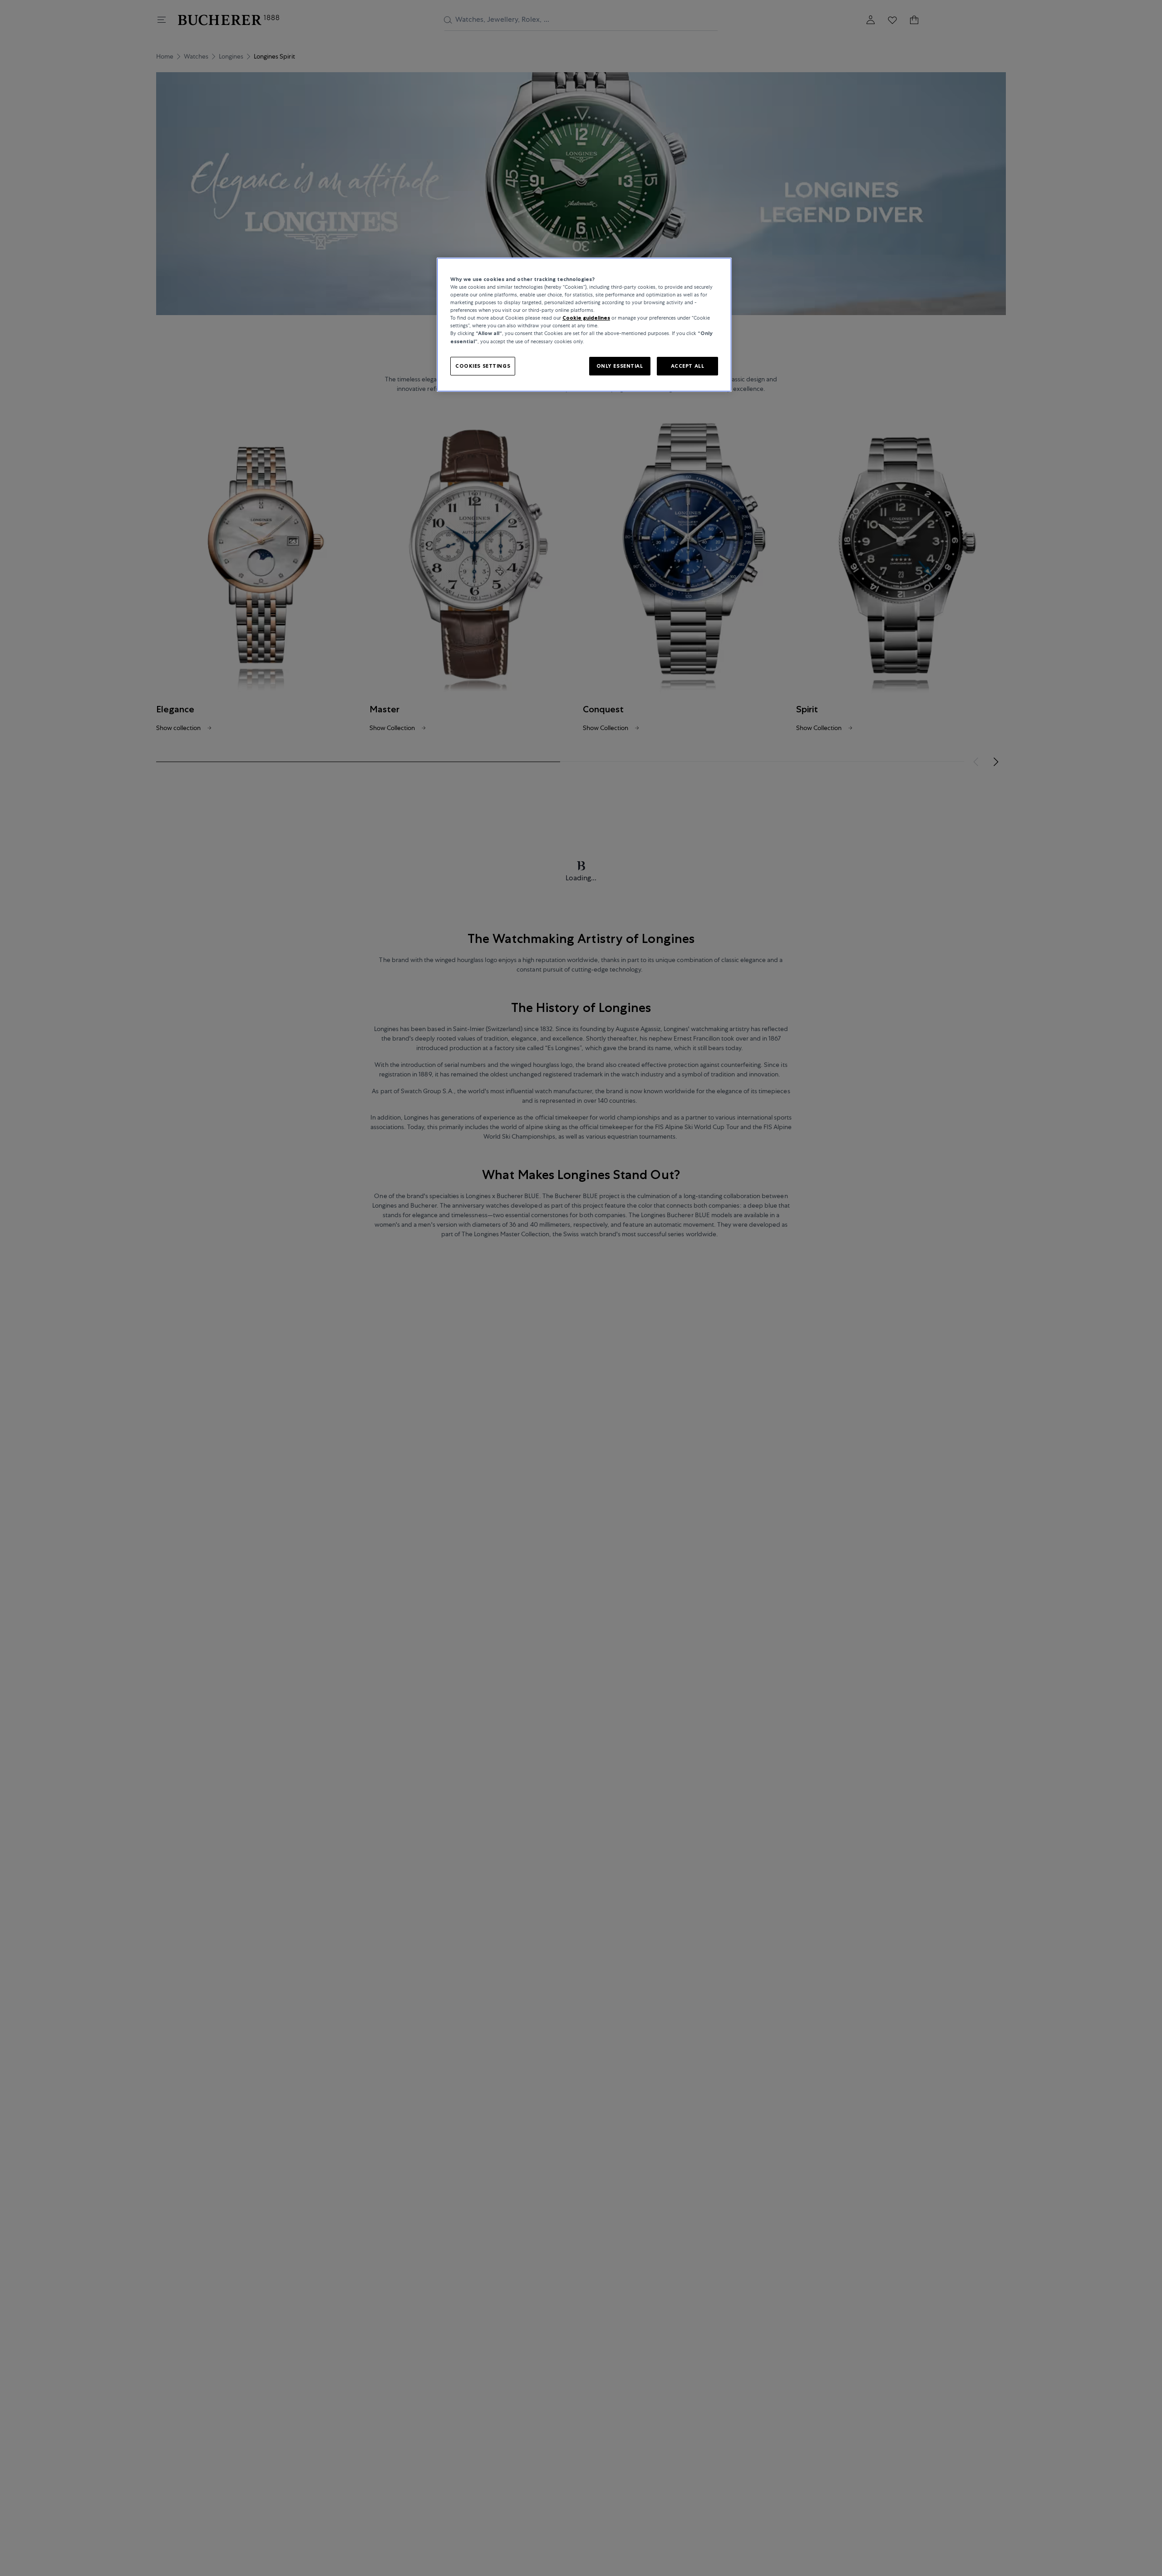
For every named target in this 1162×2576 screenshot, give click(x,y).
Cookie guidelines (586, 318)
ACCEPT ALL (688, 366)
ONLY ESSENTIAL (620, 366)
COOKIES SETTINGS (483, 366)
